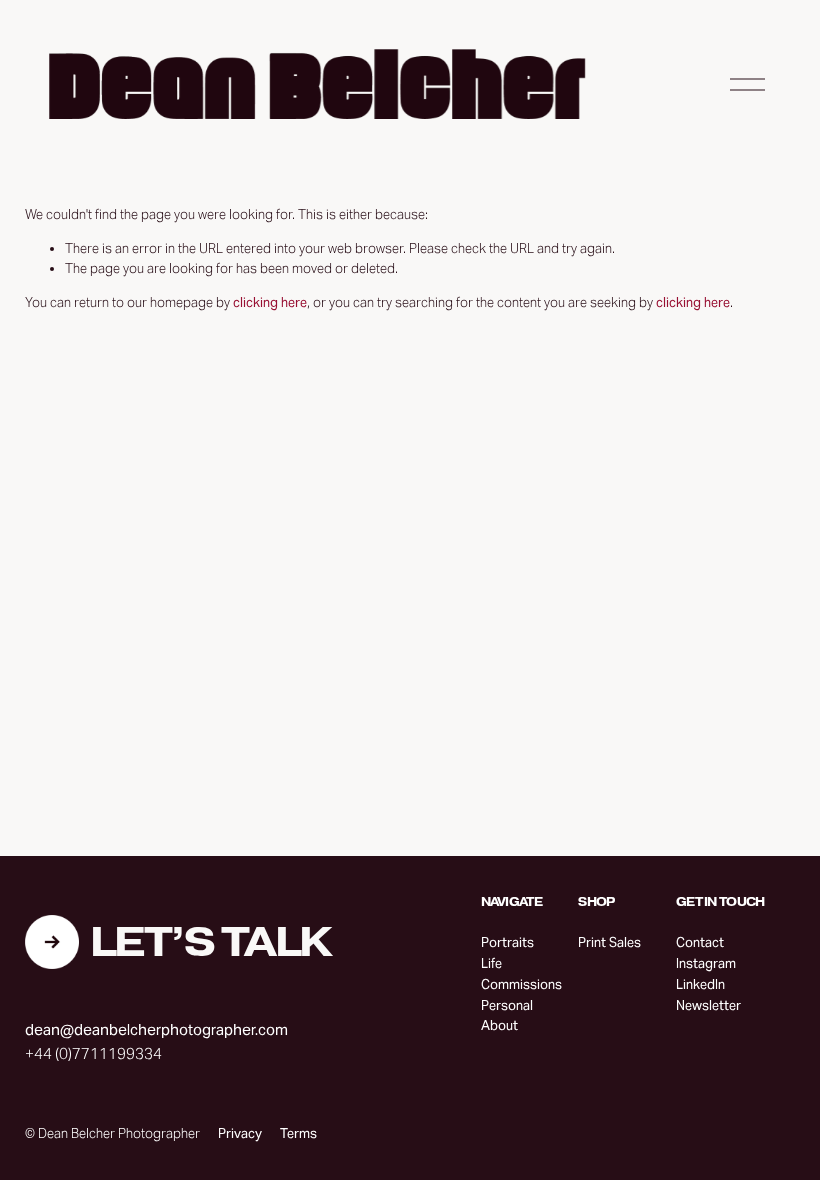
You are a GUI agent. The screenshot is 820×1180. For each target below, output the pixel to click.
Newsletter (708, 1005)
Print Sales (609, 942)
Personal (507, 1005)
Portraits (507, 942)
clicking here (270, 302)
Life (491, 963)
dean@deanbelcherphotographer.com (156, 1029)
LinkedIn (700, 984)
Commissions (521, 984)
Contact (700, 942)
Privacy (240, 1133)
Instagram (706, 963)
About (499, 1025)
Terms (298, 1133)
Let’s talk (210, 942)
